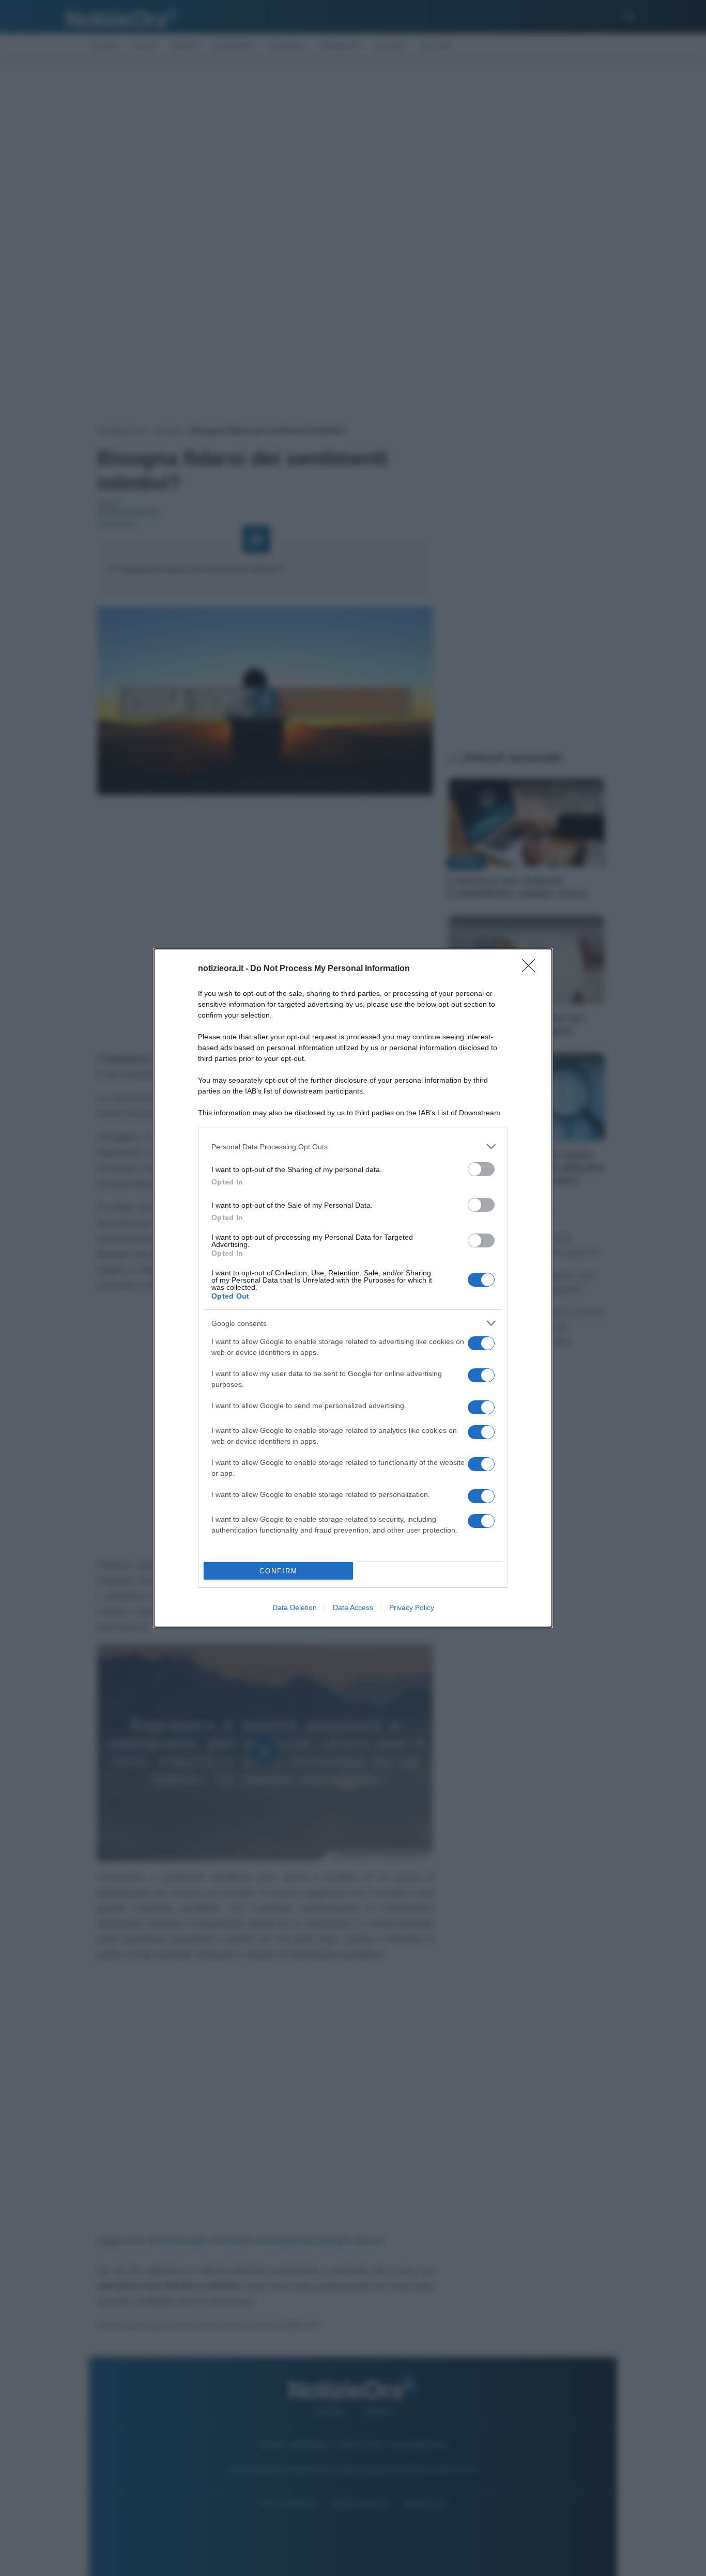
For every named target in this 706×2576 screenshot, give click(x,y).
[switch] (481, 1169)
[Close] (532, 969)
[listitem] (353, 1146)
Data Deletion (295, 1607)
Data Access (353, 1607)
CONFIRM (279, 1571)
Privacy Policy (412, 1607)
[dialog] (353, 1288)
